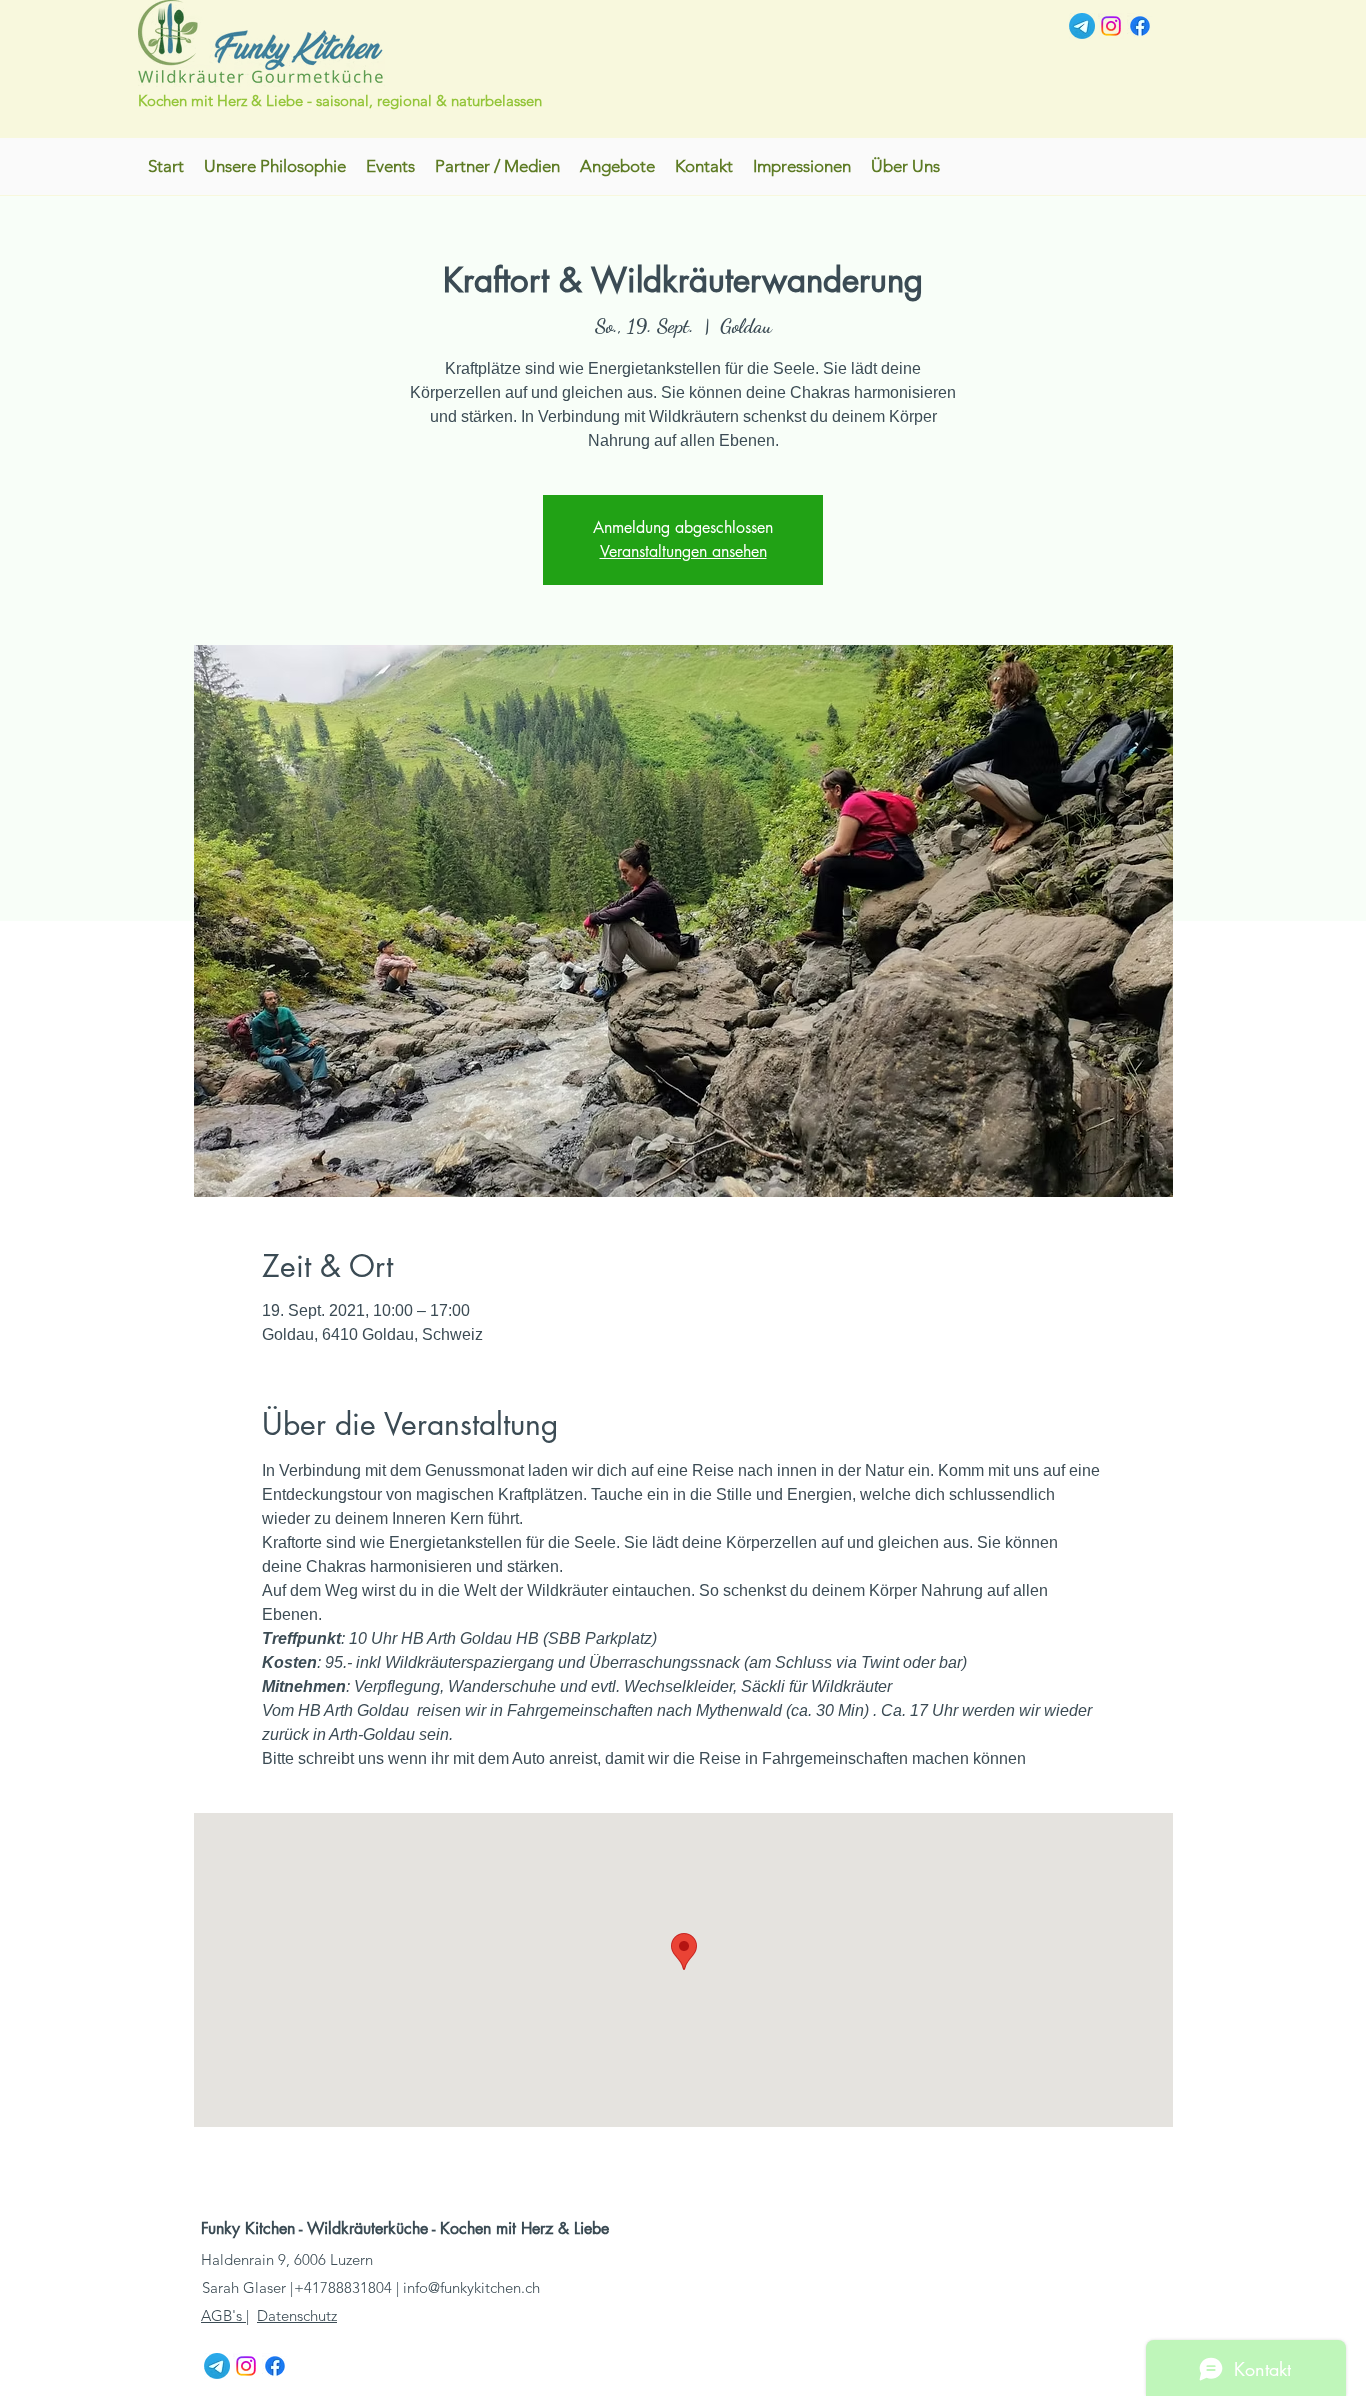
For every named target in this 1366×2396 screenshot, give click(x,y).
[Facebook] (1140, 26)
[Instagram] (1111, 26)
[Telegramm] (1082, 26)
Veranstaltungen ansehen (683, 551)
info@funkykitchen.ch (471, 2287)
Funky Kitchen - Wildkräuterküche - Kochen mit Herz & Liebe (407, 2228)
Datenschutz (297, 2315)
